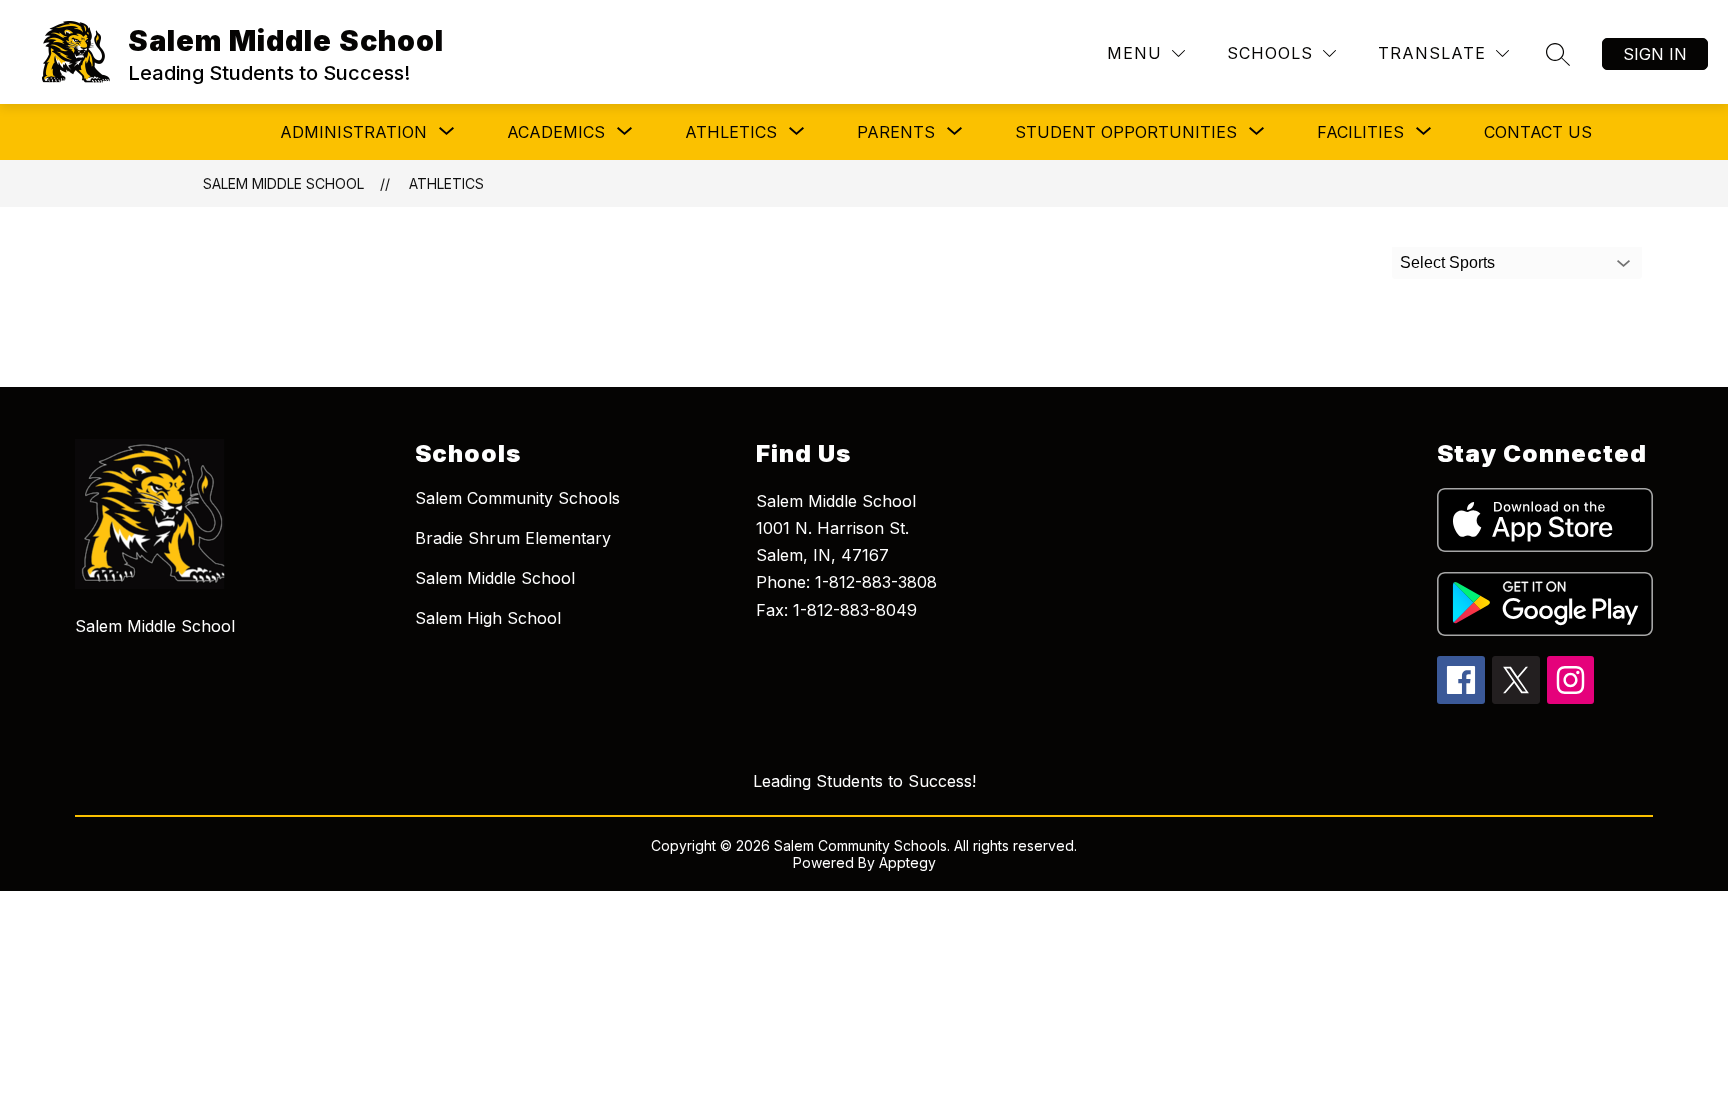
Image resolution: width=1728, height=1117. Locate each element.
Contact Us (1538, 132)
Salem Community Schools (517, 498)
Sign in (1655, 54)
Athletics (446, 183)
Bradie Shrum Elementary (513, 538)
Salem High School (488, 618)
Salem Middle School (283, 183)
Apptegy (907, 862)
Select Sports (1447, 262)
